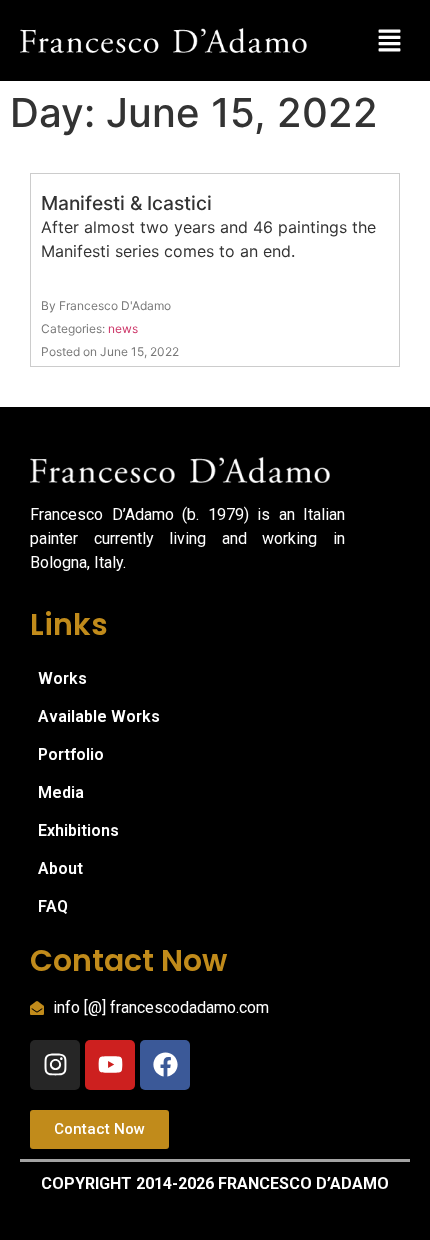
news (123, 328)
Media (61, 792)
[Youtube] (110, 1065)
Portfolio (71, 754)
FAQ (53, 906)
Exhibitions (78, 830)
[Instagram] (55, 1065)
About (60, 868)
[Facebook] (165, 1065)
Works (62, 678)
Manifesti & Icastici (126, 203)
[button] (390, 40)
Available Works (99, 716)
